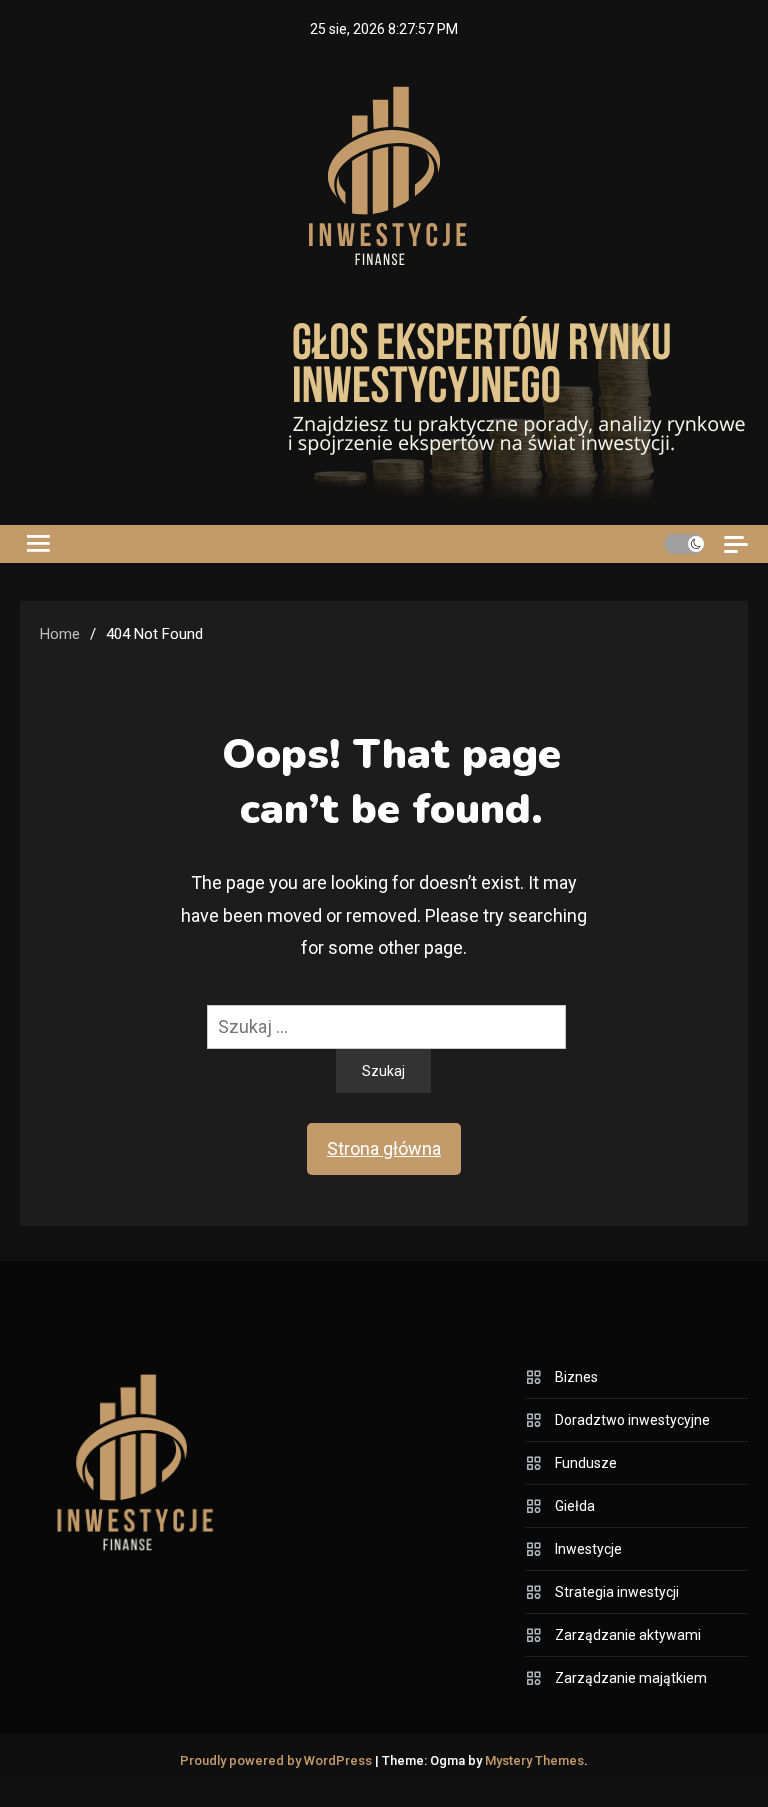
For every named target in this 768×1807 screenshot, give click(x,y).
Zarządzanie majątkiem (631, 1678)
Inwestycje (588, 1549)
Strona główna (384, 1148)
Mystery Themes (534, 1760)
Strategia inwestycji (617, 1592)
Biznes (576, 1377)
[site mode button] (684, 544)
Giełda (575, 1506)
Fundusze (586, 1463)
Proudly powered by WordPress (277, 1760)
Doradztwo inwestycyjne (632, 1420)
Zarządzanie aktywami (628, 1635)
